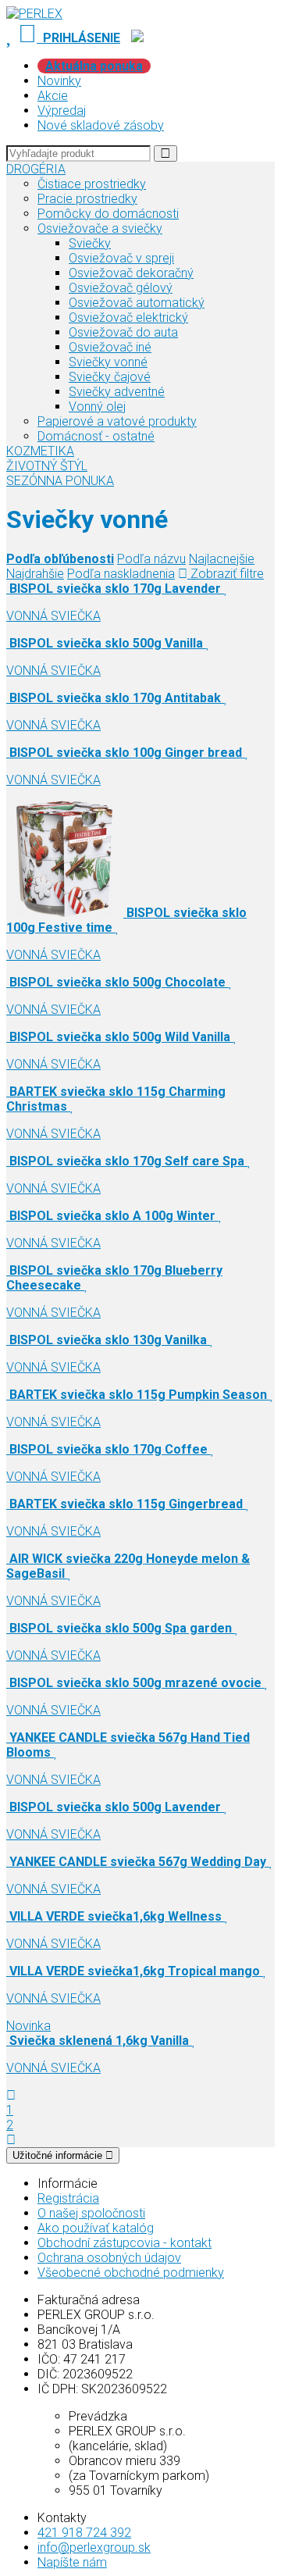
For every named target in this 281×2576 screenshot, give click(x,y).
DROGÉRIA (36, 169)
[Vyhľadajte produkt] (165, 153)
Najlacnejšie (222, 559)
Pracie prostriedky (87, 199)
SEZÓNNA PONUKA (60, 481)
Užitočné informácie (59, 2155)
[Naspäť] (11, 2095)
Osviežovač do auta (123, 332)
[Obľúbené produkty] (11, 38)
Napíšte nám (72, 2562)
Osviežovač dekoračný (131, 273)
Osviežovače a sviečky (100, 228)
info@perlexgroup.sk (94, 2547)
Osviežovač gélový (121, 288)
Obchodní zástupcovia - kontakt (124, 2243)
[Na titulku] (34, 14)
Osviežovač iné (110, 347)
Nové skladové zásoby (101, 125)
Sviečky (90, 243)
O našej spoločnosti (91, 2213)
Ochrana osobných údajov (109, 2258)
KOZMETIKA (40, 451)
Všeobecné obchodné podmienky (131, 2273)
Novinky (59, 81)
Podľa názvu (151, 559)
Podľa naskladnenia (121, 574)
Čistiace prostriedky (92, 184)
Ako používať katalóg (96, 2228)
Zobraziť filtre (226, 574)
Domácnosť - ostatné (96, 436)
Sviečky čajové (110, 377)
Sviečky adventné (117, 392)
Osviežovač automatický (137, 303)
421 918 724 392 (84, 2533)
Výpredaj (62, 111)
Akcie (53, 96)
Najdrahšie (35, 574)
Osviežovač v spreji (121, 258)
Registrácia (68, 2198)
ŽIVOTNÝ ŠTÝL (47, 466)
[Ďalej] (11, 2140)
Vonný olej (97, 407)
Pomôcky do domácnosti (108, 214)
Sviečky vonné (108, 362)
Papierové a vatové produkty (117, 421)
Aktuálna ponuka (94, 66)
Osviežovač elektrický (128, 318)
